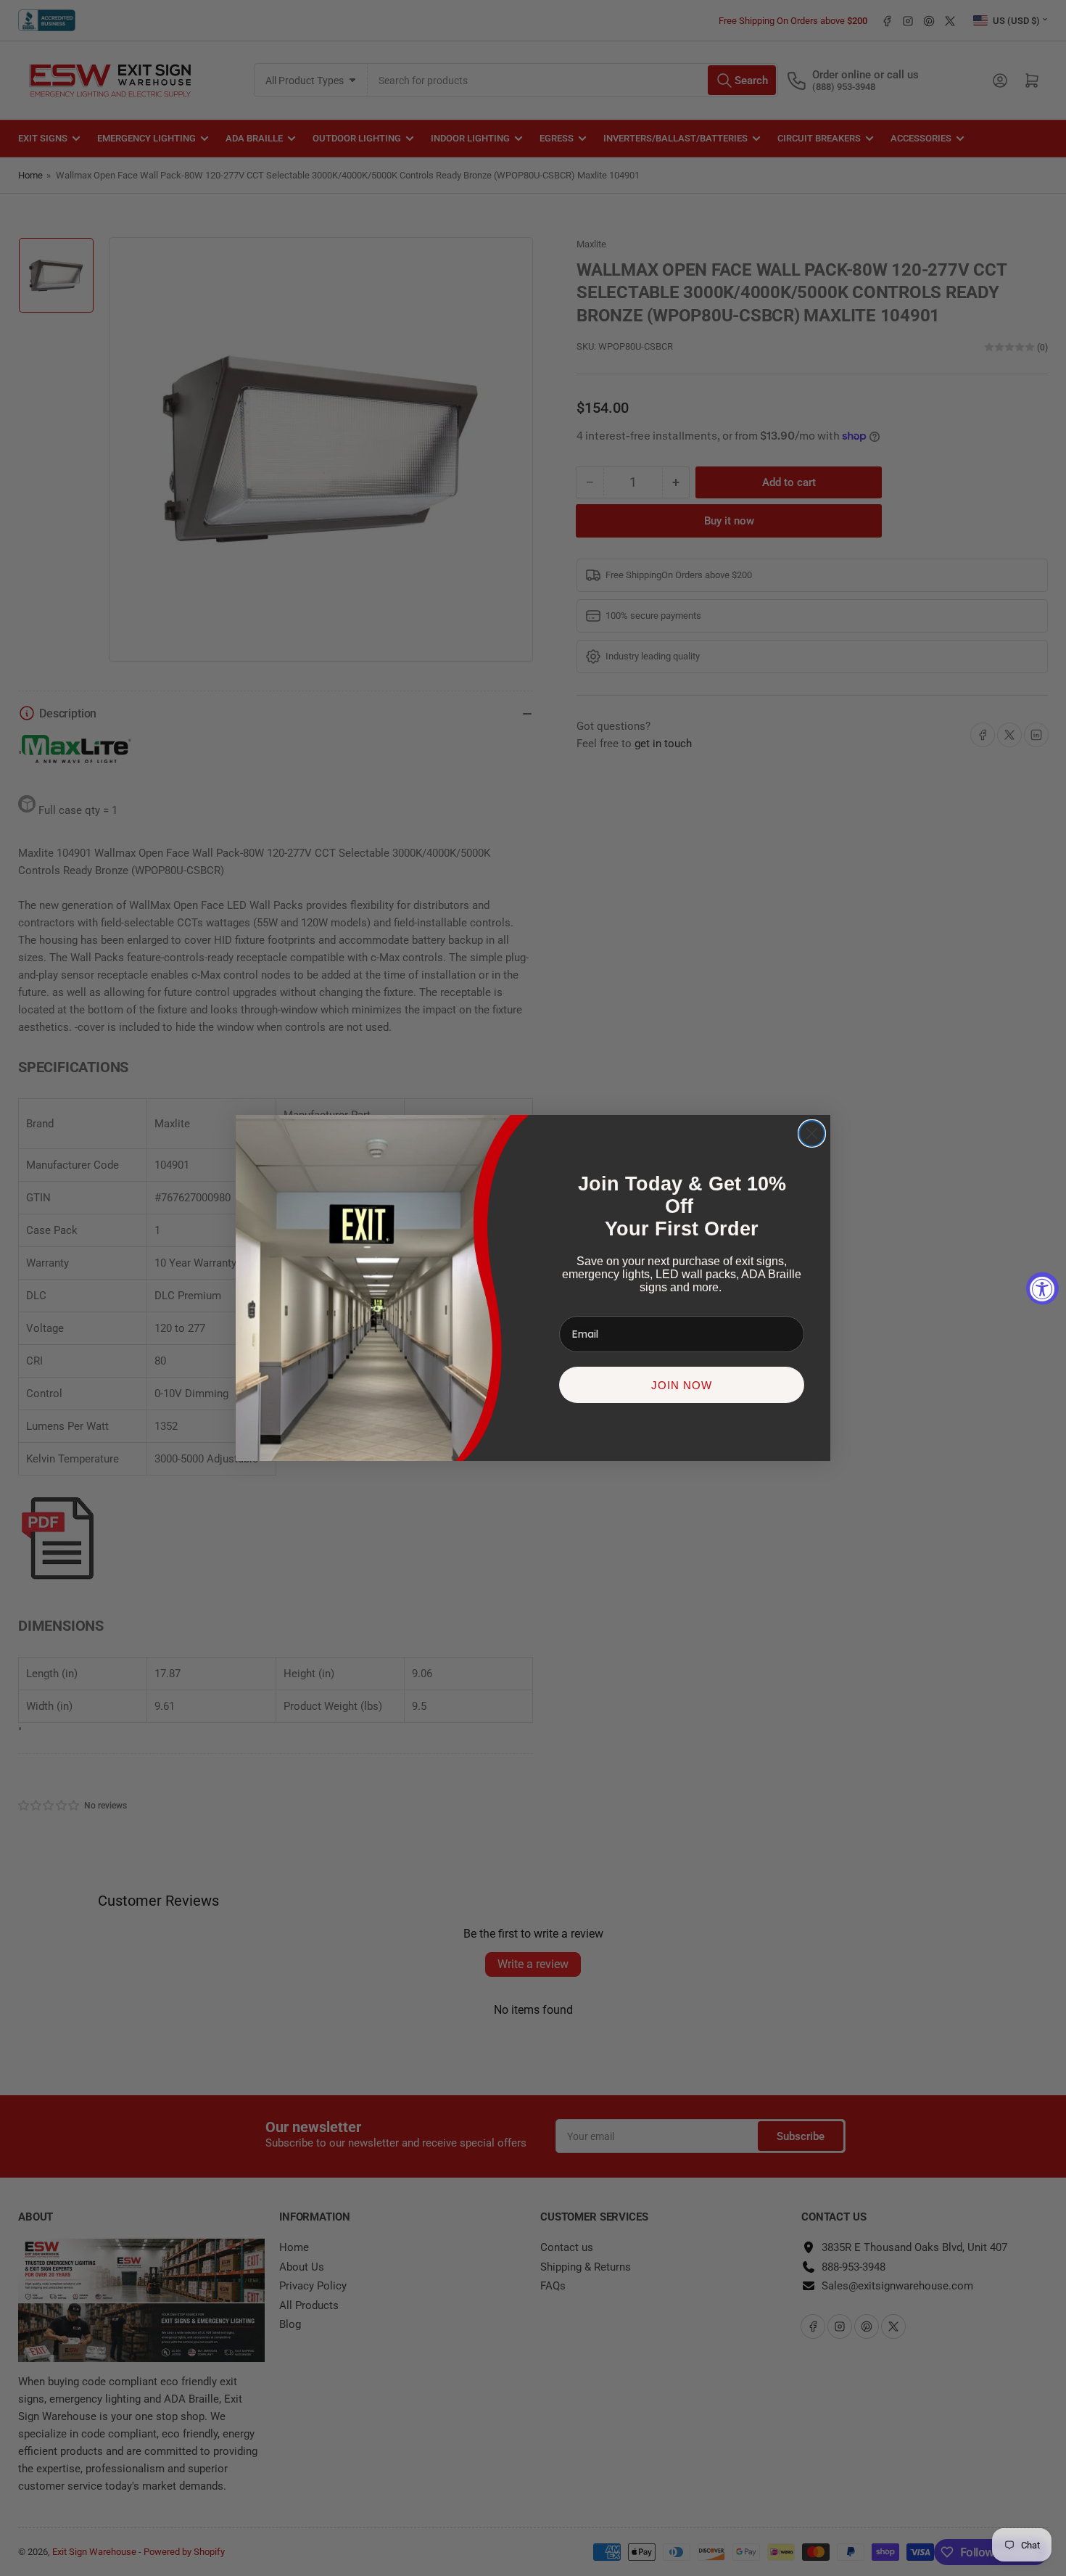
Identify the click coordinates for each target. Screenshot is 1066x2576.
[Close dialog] (812, 1133)
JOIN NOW (682, 1385)
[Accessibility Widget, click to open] (1042, 1288)
